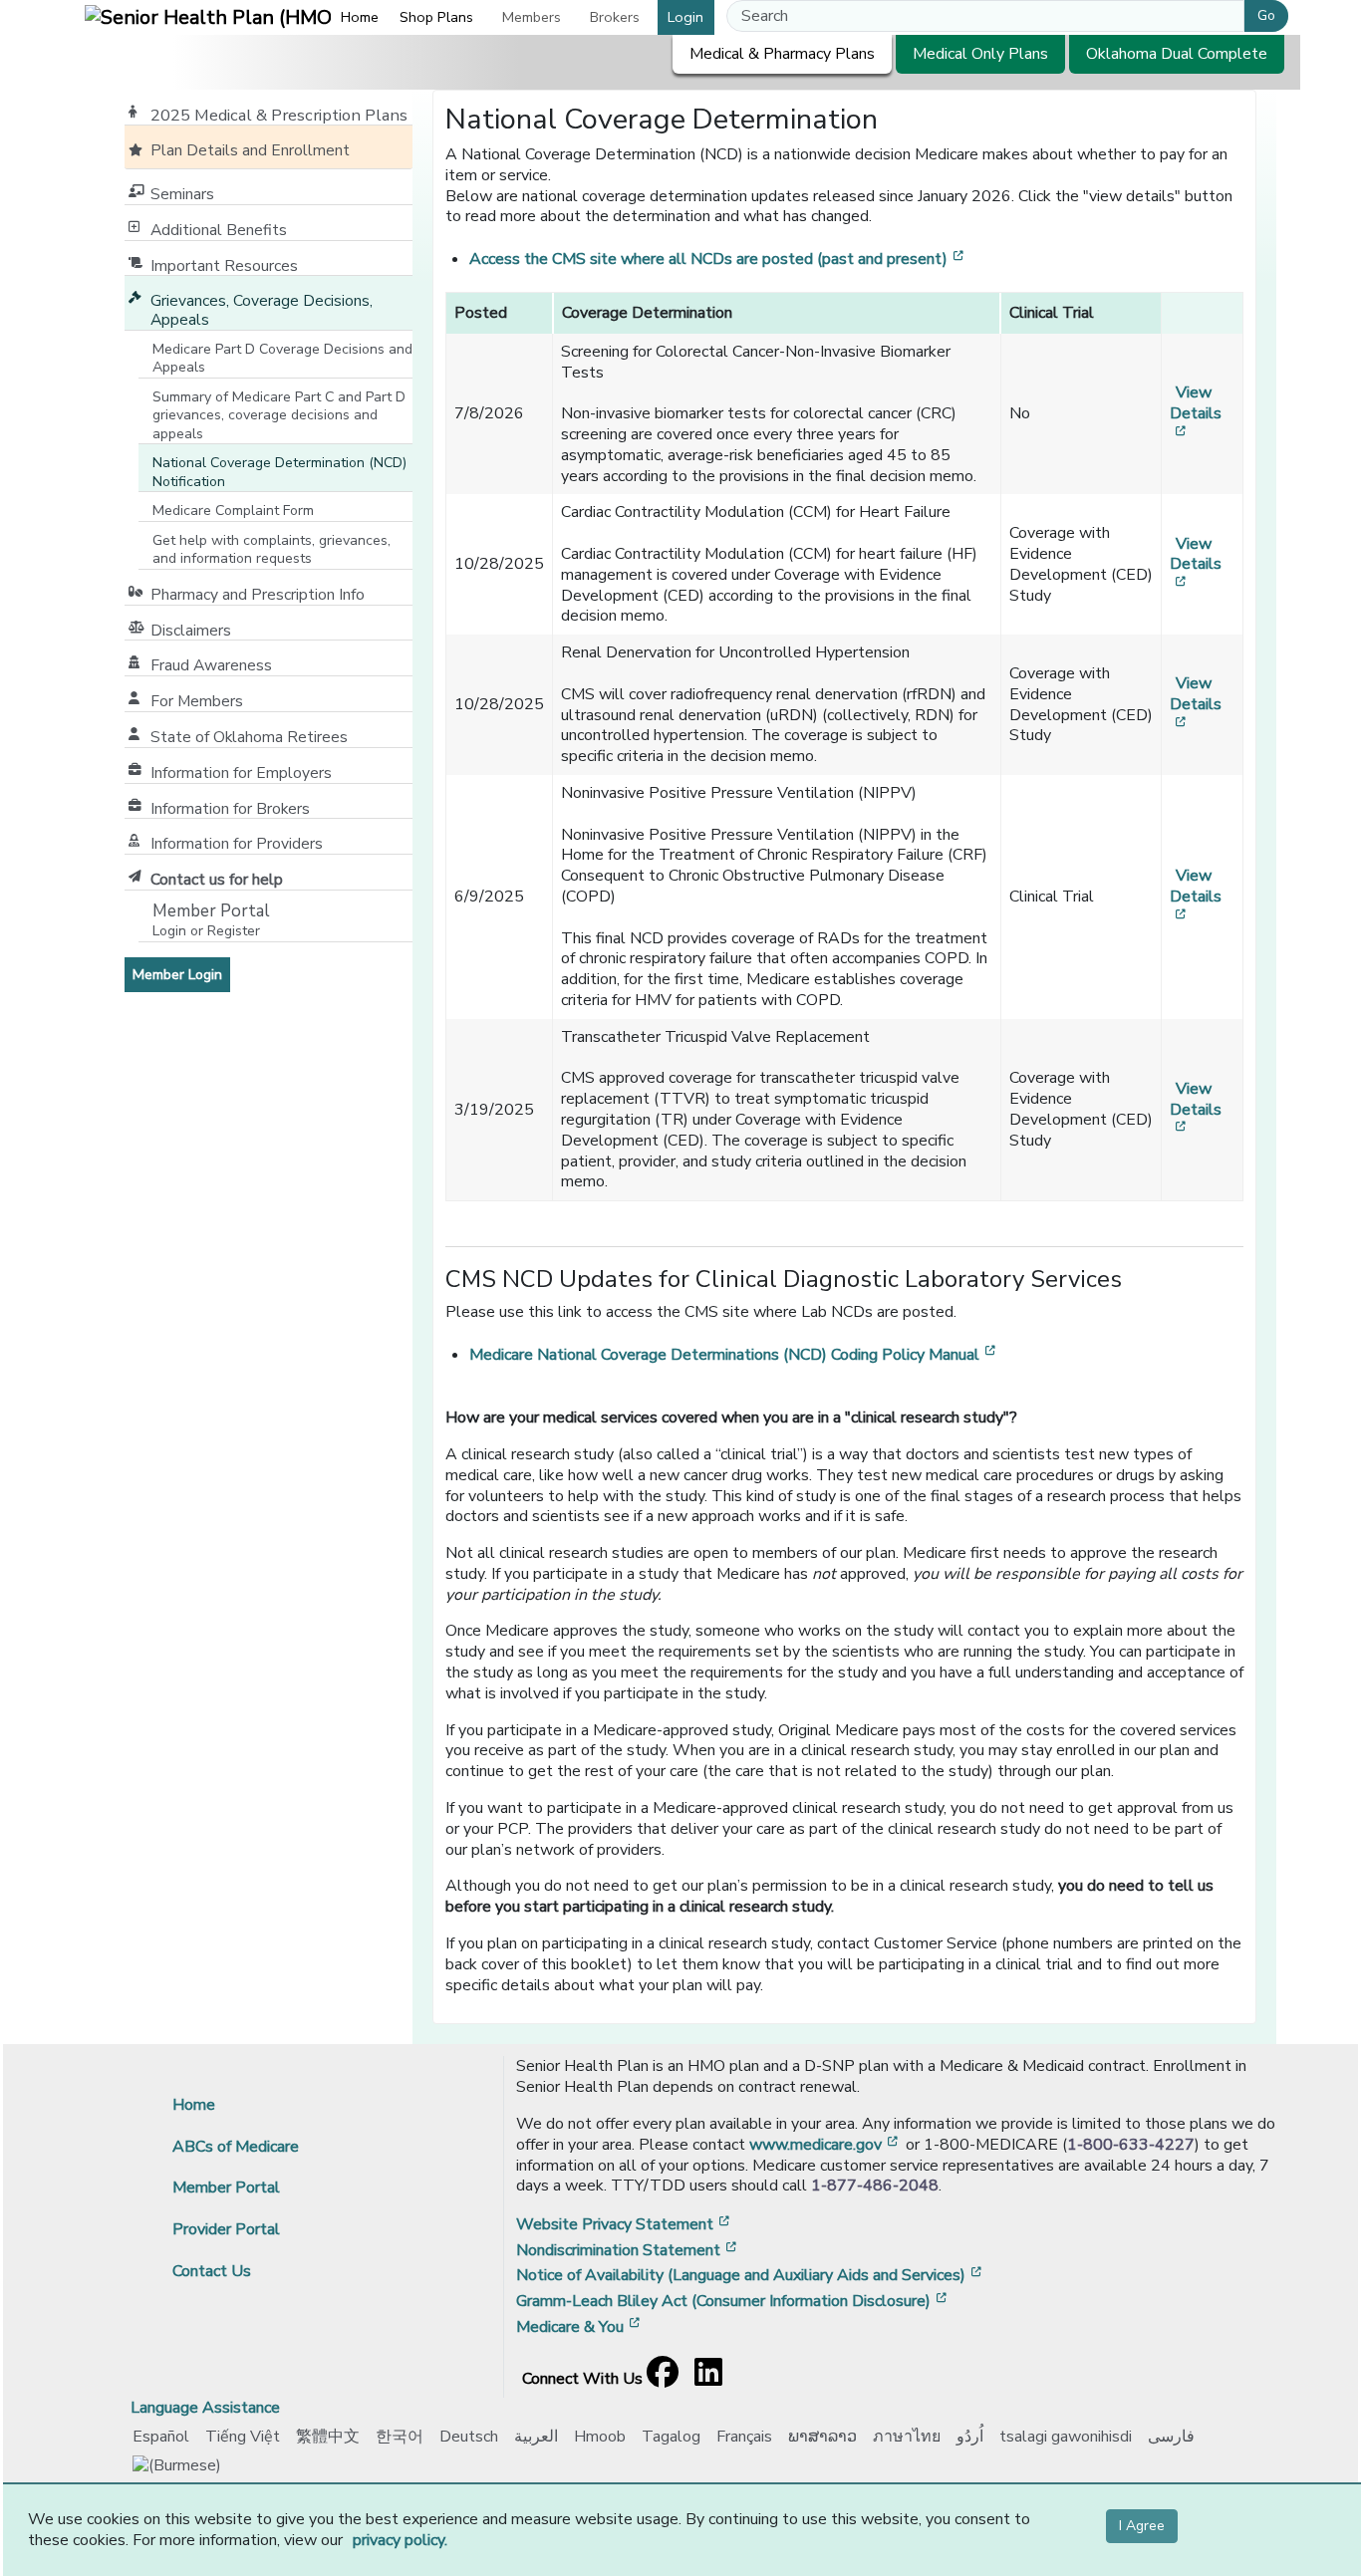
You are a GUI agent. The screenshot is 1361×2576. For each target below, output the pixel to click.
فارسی (1171, 2437)
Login (685, 17)
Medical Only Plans (980, 54)
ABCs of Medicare (236, 2147)
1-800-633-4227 (1131, 2145)
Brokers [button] (615, 17)
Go (1266, 15)
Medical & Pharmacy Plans (782, 54)
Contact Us (212, 2271)
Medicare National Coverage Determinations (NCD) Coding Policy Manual (734, 1355)
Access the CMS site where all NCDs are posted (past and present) (718, 259)
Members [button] (532, 17)
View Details (1196, 413)
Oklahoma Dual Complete (1177, 54)
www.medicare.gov (825, 2145)
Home (360, 17)
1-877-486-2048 (875, 2186)
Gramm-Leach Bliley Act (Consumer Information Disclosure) (733, 2301)
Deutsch (469, 2437)
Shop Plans (436, 17)
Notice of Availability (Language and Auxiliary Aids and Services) (751, 2275)
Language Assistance (205, 2408)
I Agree (1142, 2526)
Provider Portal (226, 2229)
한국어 (400, 2437)
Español (161, 2437)
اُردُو (970, 2437)
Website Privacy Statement (625, 2224)
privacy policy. (400, 2540)
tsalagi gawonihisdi (1066, 2437)
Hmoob (600, 2437)
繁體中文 (328, 2437)
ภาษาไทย (907, 2437)
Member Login (181, 974)
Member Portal (226, 2188)
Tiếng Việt (243, 2437)
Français (744, 2437)
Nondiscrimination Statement (628, 2250)
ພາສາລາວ (822, 2437)
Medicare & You (580, 2327)
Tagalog (671, 2437)
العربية (536, 2437)
